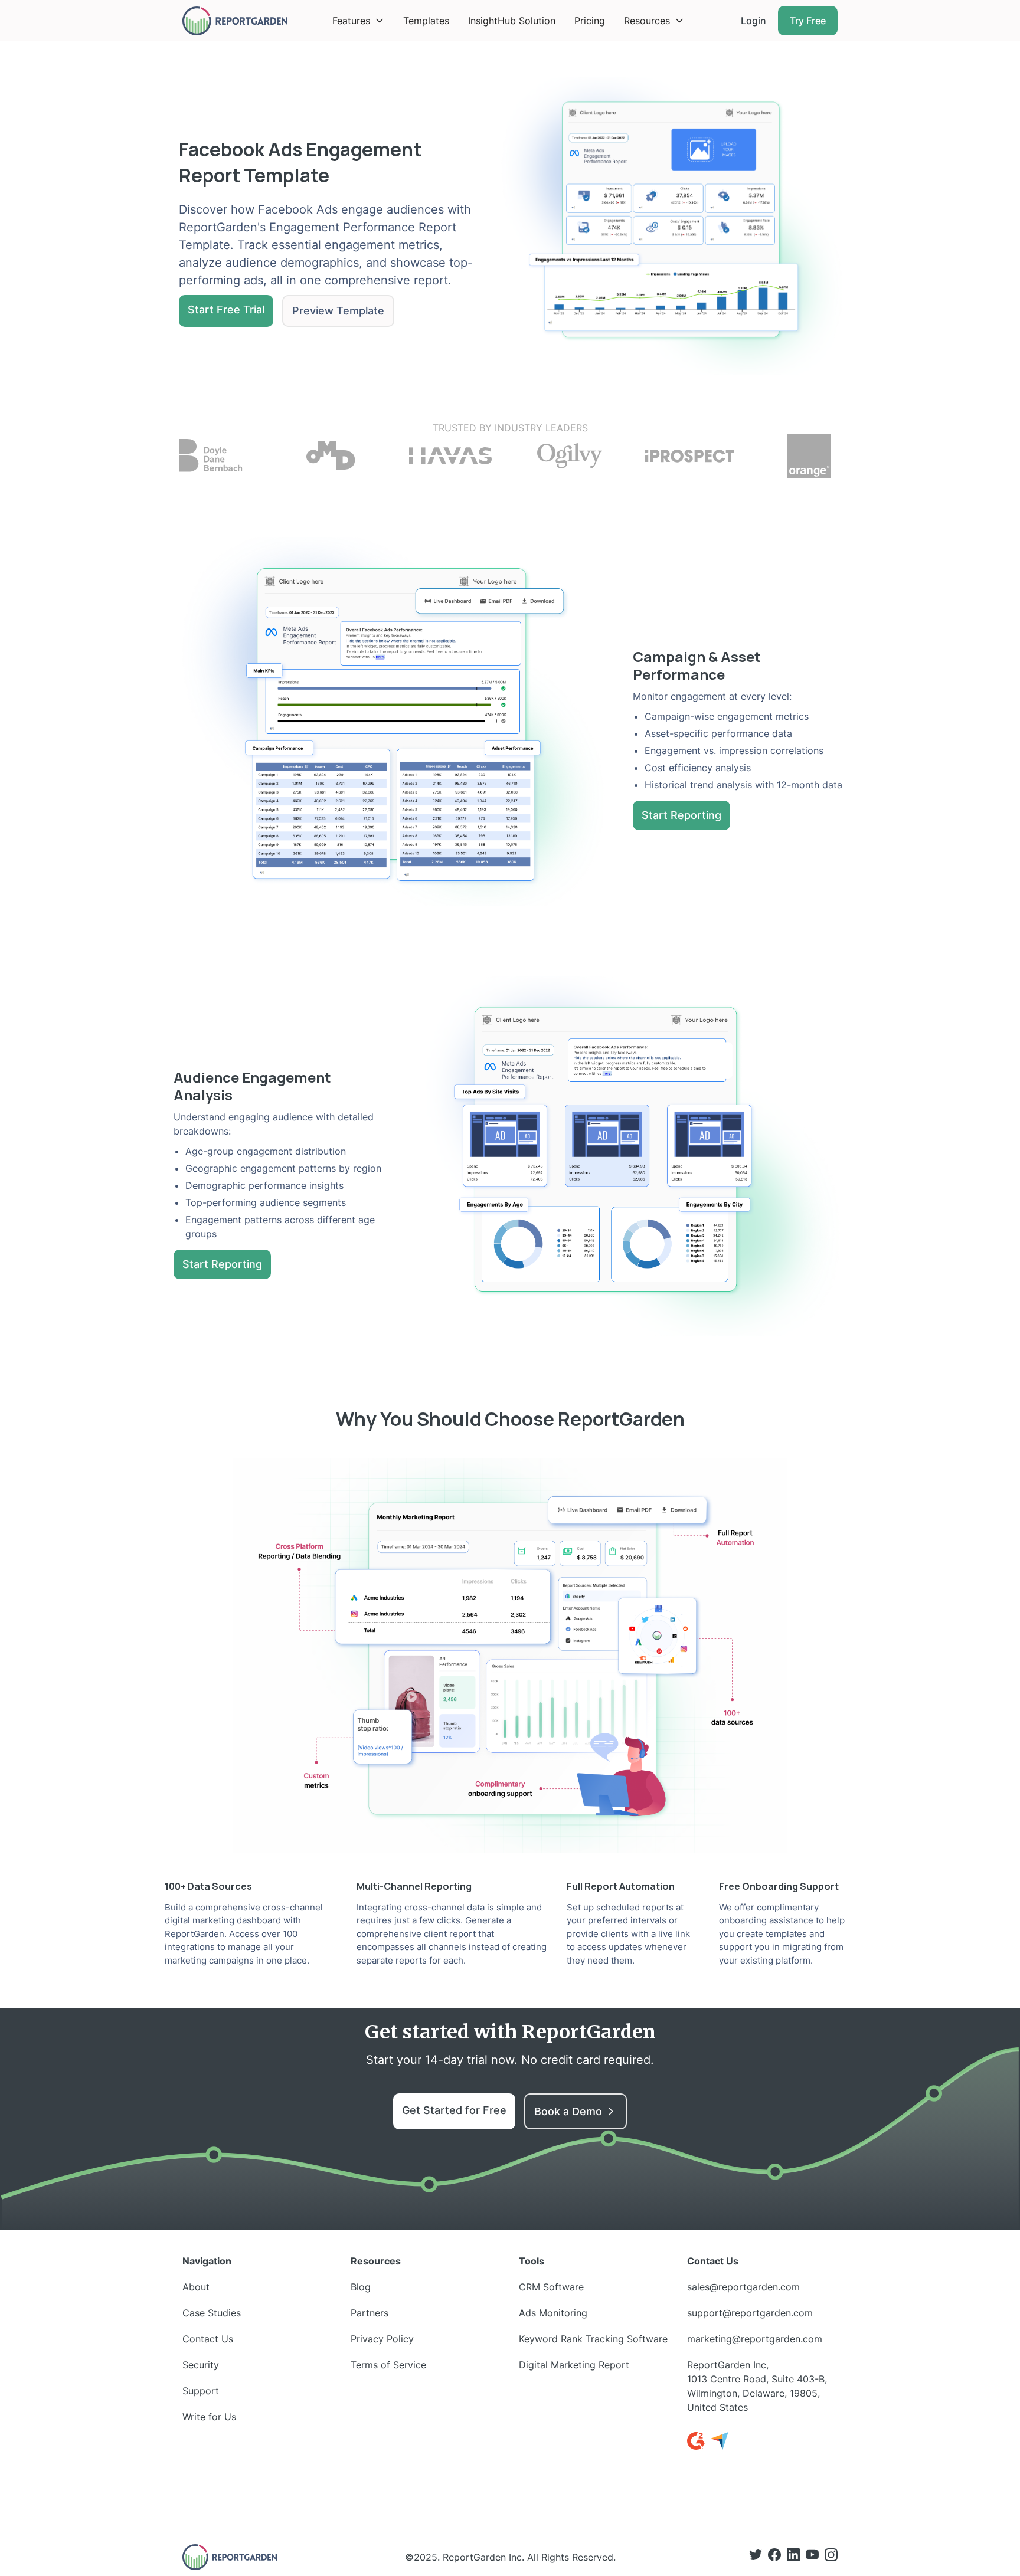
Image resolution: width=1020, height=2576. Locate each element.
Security (201, 2365)
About (196, 2287)
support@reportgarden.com (750, 2313)
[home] (235, 21)
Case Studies (212, 2313)
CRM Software (551, 2287)
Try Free (808, 21)
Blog (361, 2287)
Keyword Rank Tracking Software (593, 2339)
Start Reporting (681, 815)
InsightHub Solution (512, 21)
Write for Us (209, 2417)
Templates (426, 21)
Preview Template (338, 311)
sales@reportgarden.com (743, 2287)
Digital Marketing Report (574, 2365)
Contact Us (208, 2339)
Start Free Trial (226, 309)
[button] (358, 21)
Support (201, 2391)
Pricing (590, 21)
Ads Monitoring (553, 2313)
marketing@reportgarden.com (755, 2339)
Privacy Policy (382, 2339)
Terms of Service (388, 2365)
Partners (370, 2313)
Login (753, 21)
